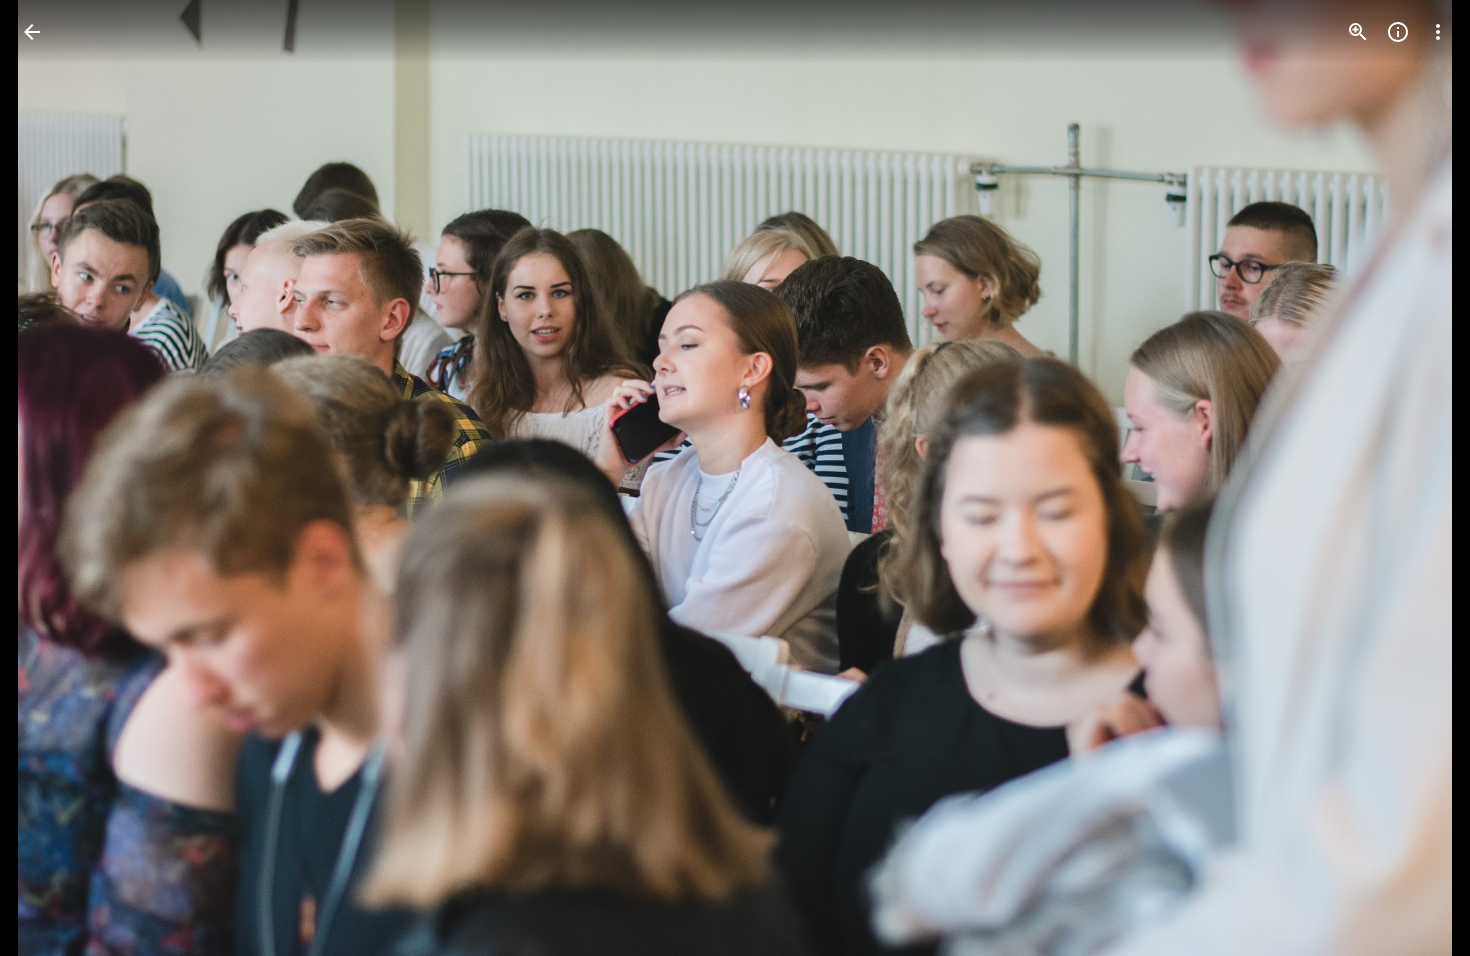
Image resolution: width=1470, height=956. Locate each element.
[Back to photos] (32, 32)
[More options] (1438, 32)
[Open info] (1398, 32)
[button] (56, 478)
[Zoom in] (1358, 32)
